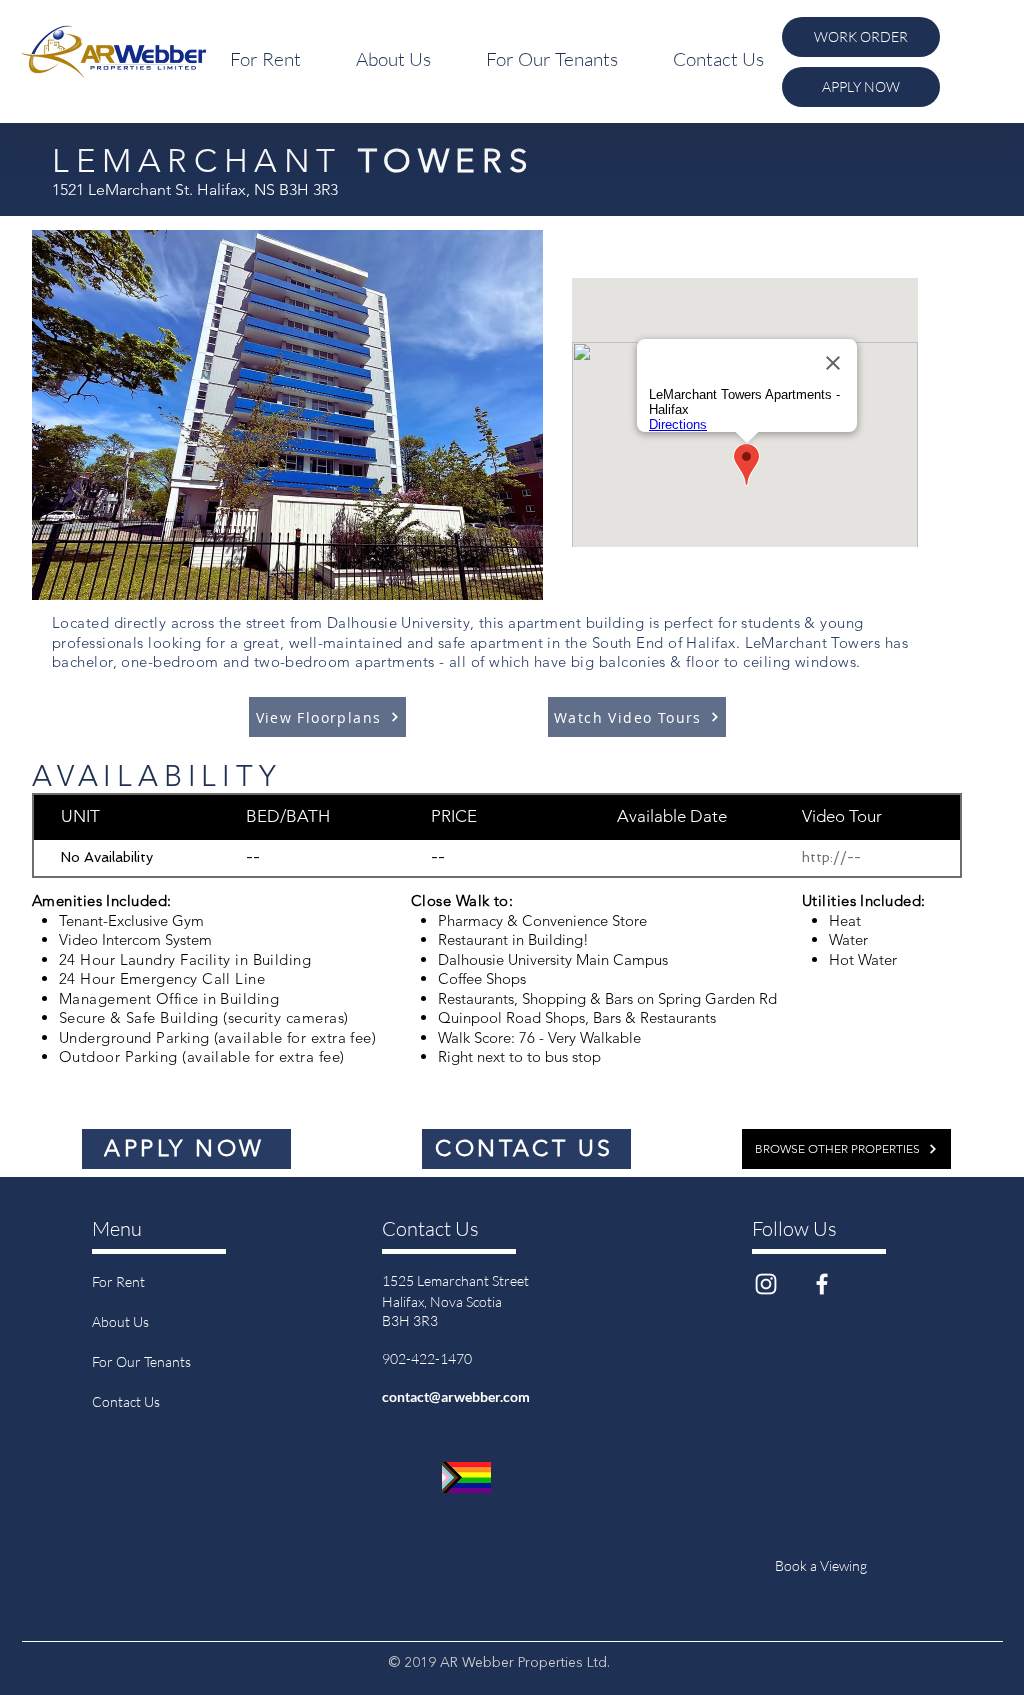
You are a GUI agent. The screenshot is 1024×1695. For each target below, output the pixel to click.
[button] (265, 59)
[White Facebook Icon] (822, 1284)
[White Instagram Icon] (766, 1284)
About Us (120, 1321)
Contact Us (126, 1401)
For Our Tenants (141, 1361)
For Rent (118, 1281)
